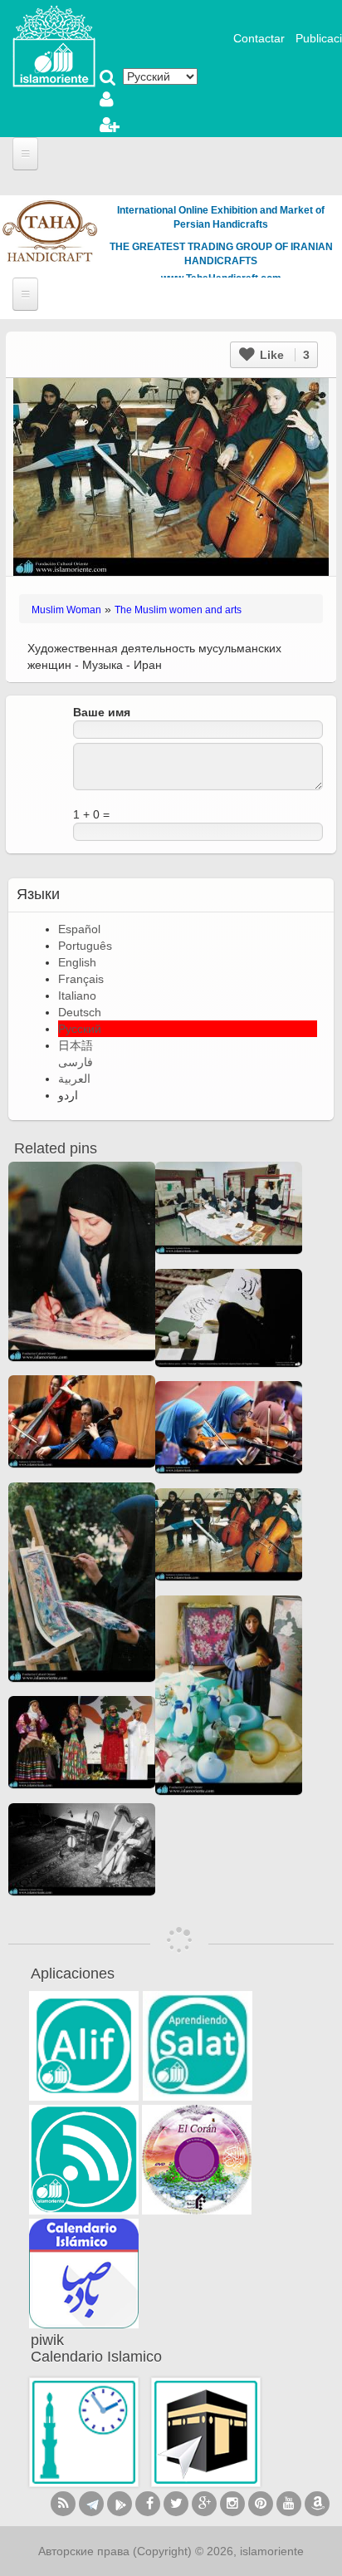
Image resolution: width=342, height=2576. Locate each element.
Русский (80, 1029)
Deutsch (80, 1012)
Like (283, 355)
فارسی (76, 1062)
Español (79, 929)
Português (85, 946)
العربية (74, 1079)
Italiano (77, 995)
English (77, 962)
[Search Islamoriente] (108, 79)
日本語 (76, 1045)
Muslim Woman (66, 610)
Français (81, 979)
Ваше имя (102, 712)
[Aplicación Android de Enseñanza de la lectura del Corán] (84, 2046)
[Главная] (54, 45)
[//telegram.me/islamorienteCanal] (91, 2504)
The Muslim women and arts (178, 610)
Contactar (259, 38)
